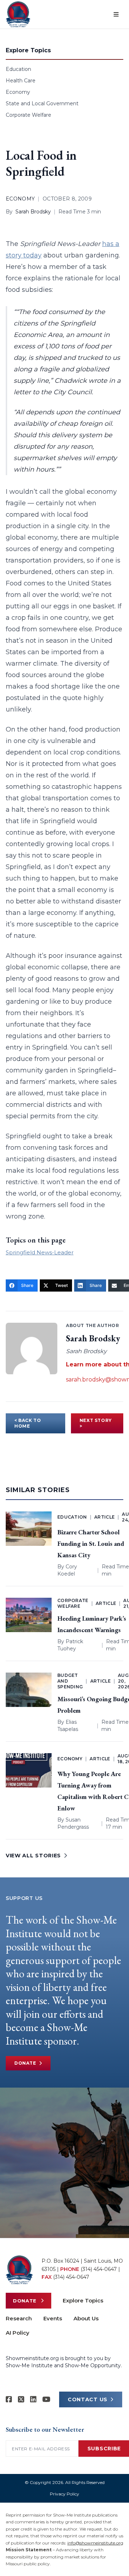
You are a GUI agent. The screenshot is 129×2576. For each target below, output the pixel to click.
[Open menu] (116, 14)
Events (53, 2318)
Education (18, 69)
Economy (18, 92)
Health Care (21, 81)
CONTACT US (88, 2399)
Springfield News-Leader (40, 1252)
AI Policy (18, 2333)
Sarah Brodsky (33, 212)
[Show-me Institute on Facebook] (9, 2399)
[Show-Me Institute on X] (21, 2399)
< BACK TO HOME (28, 1423)
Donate (25, 2063)
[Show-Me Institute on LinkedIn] (33, 2399)
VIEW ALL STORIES (33, 1856)
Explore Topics (83, 2300)
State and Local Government (42, 103)
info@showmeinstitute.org (95, 2543)
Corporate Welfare (28, 115)
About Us (86, 2318)
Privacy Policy (64, 2494)
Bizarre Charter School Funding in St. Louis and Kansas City (91, 1543)
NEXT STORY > (96, 1423)
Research (19, 2318)
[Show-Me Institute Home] (18, 14)
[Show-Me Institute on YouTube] (46, 2399)
